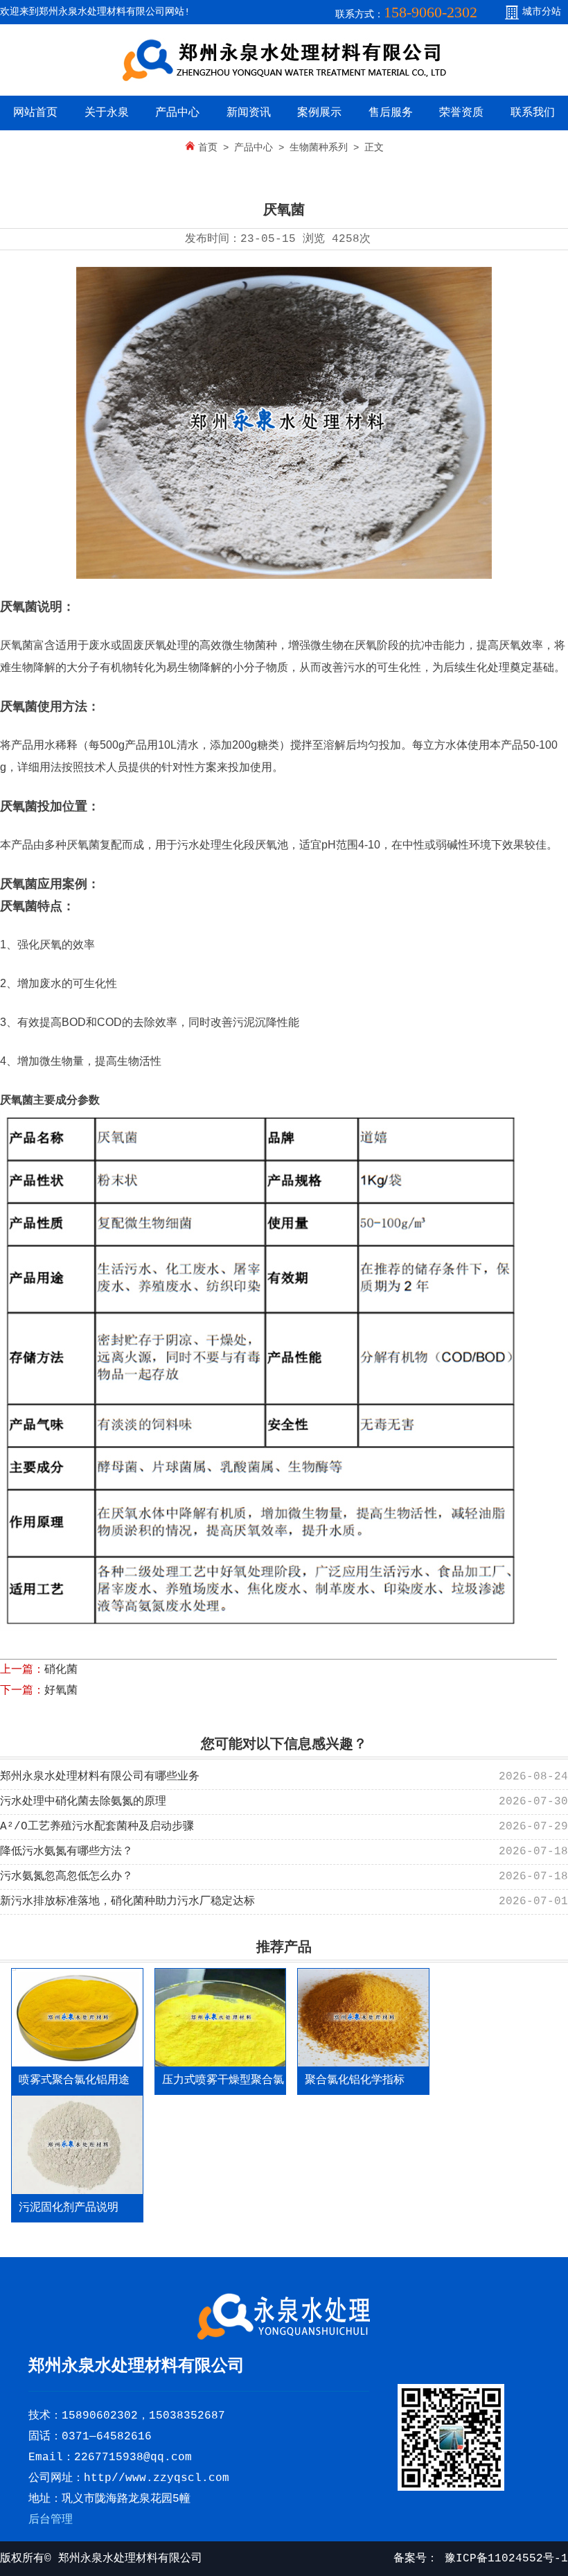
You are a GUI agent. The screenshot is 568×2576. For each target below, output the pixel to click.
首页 (208, 148)
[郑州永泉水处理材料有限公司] (284, 79)
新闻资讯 (249, 113)
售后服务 (391, 113)
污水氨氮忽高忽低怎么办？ (66, 1877)
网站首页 (35, 113)
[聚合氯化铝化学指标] (363, 2018)
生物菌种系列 (319, 148)
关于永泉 (107, 113)
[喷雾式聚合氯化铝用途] (77, 2018)
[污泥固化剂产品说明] (77, 2144)
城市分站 (542, 12)
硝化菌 (61, 1670)
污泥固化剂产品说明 (69, 2208)
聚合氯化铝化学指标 (355, 2080)
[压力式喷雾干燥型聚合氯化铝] (221, 2018)
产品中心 (177, 113)
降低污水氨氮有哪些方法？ (66, 1852)
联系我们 (533, 113)
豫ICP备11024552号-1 (503, 2559)
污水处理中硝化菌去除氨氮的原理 (83, 1802)
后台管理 (51, 2520)
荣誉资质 (461, 113)
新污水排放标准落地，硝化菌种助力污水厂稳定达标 (127, 1901)
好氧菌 (61, 1691)
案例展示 (319, 113)
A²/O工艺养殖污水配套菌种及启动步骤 (97, 1827)
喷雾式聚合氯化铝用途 (74, 2080)
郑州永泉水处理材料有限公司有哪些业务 (100, 1777)
